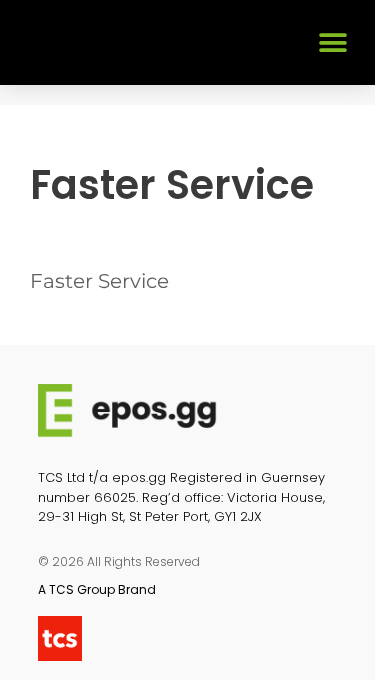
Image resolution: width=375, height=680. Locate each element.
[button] (332, 42)
